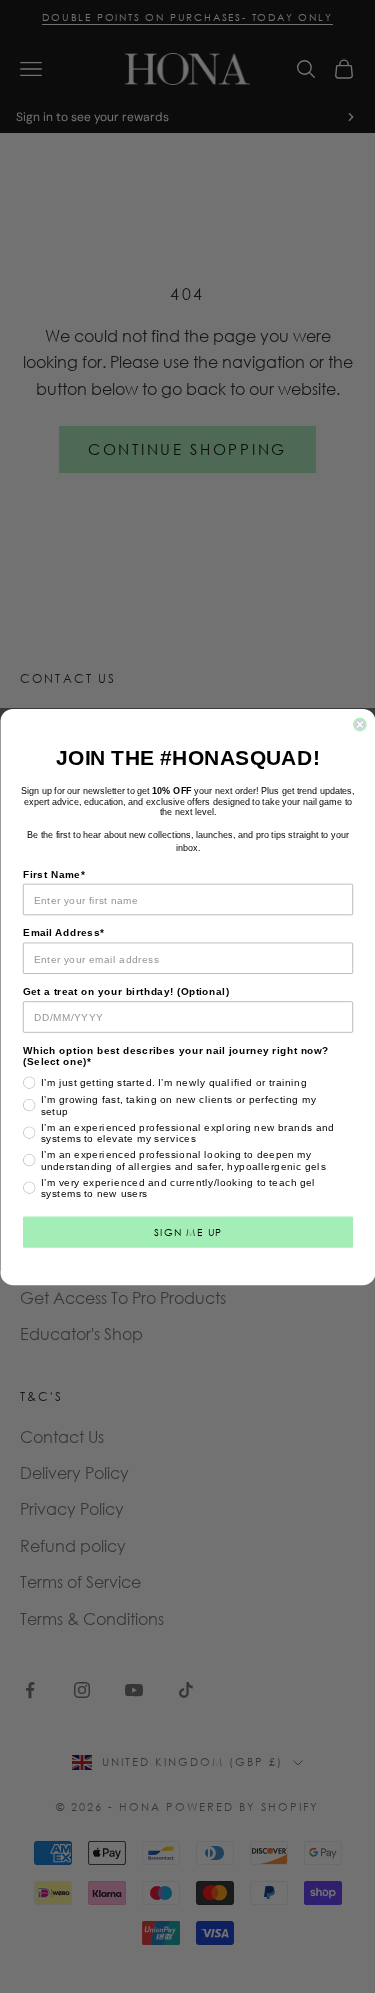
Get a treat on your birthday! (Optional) (126, 991)
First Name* (54, 873)
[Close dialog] (359, 724)
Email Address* (63, 932)
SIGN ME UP (187, 1231)
